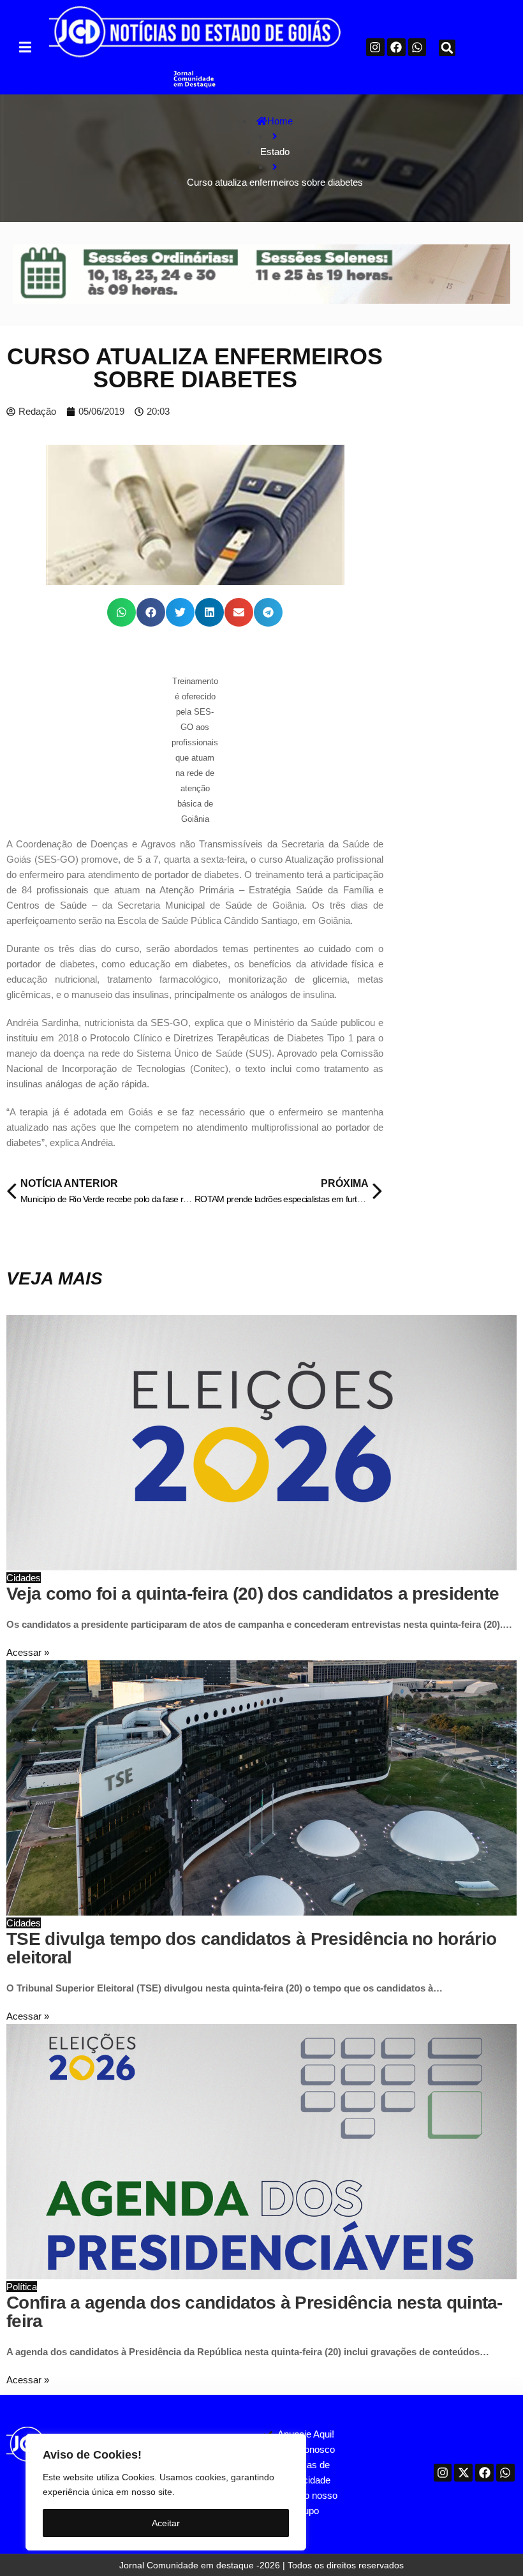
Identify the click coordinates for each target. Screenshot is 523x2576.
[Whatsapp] (417, 48)
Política (22, 2287)
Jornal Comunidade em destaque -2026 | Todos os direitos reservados (261, 2565)
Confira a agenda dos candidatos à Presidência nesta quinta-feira (254, 2312)
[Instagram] (375, 48)
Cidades (24, 1578)
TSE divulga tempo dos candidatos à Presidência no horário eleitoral (251, 1948)
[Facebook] (396, 48)
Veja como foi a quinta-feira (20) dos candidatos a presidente (253, 1594)
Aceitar (166, 2523)
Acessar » (28, 1652)
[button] (25, 47)
